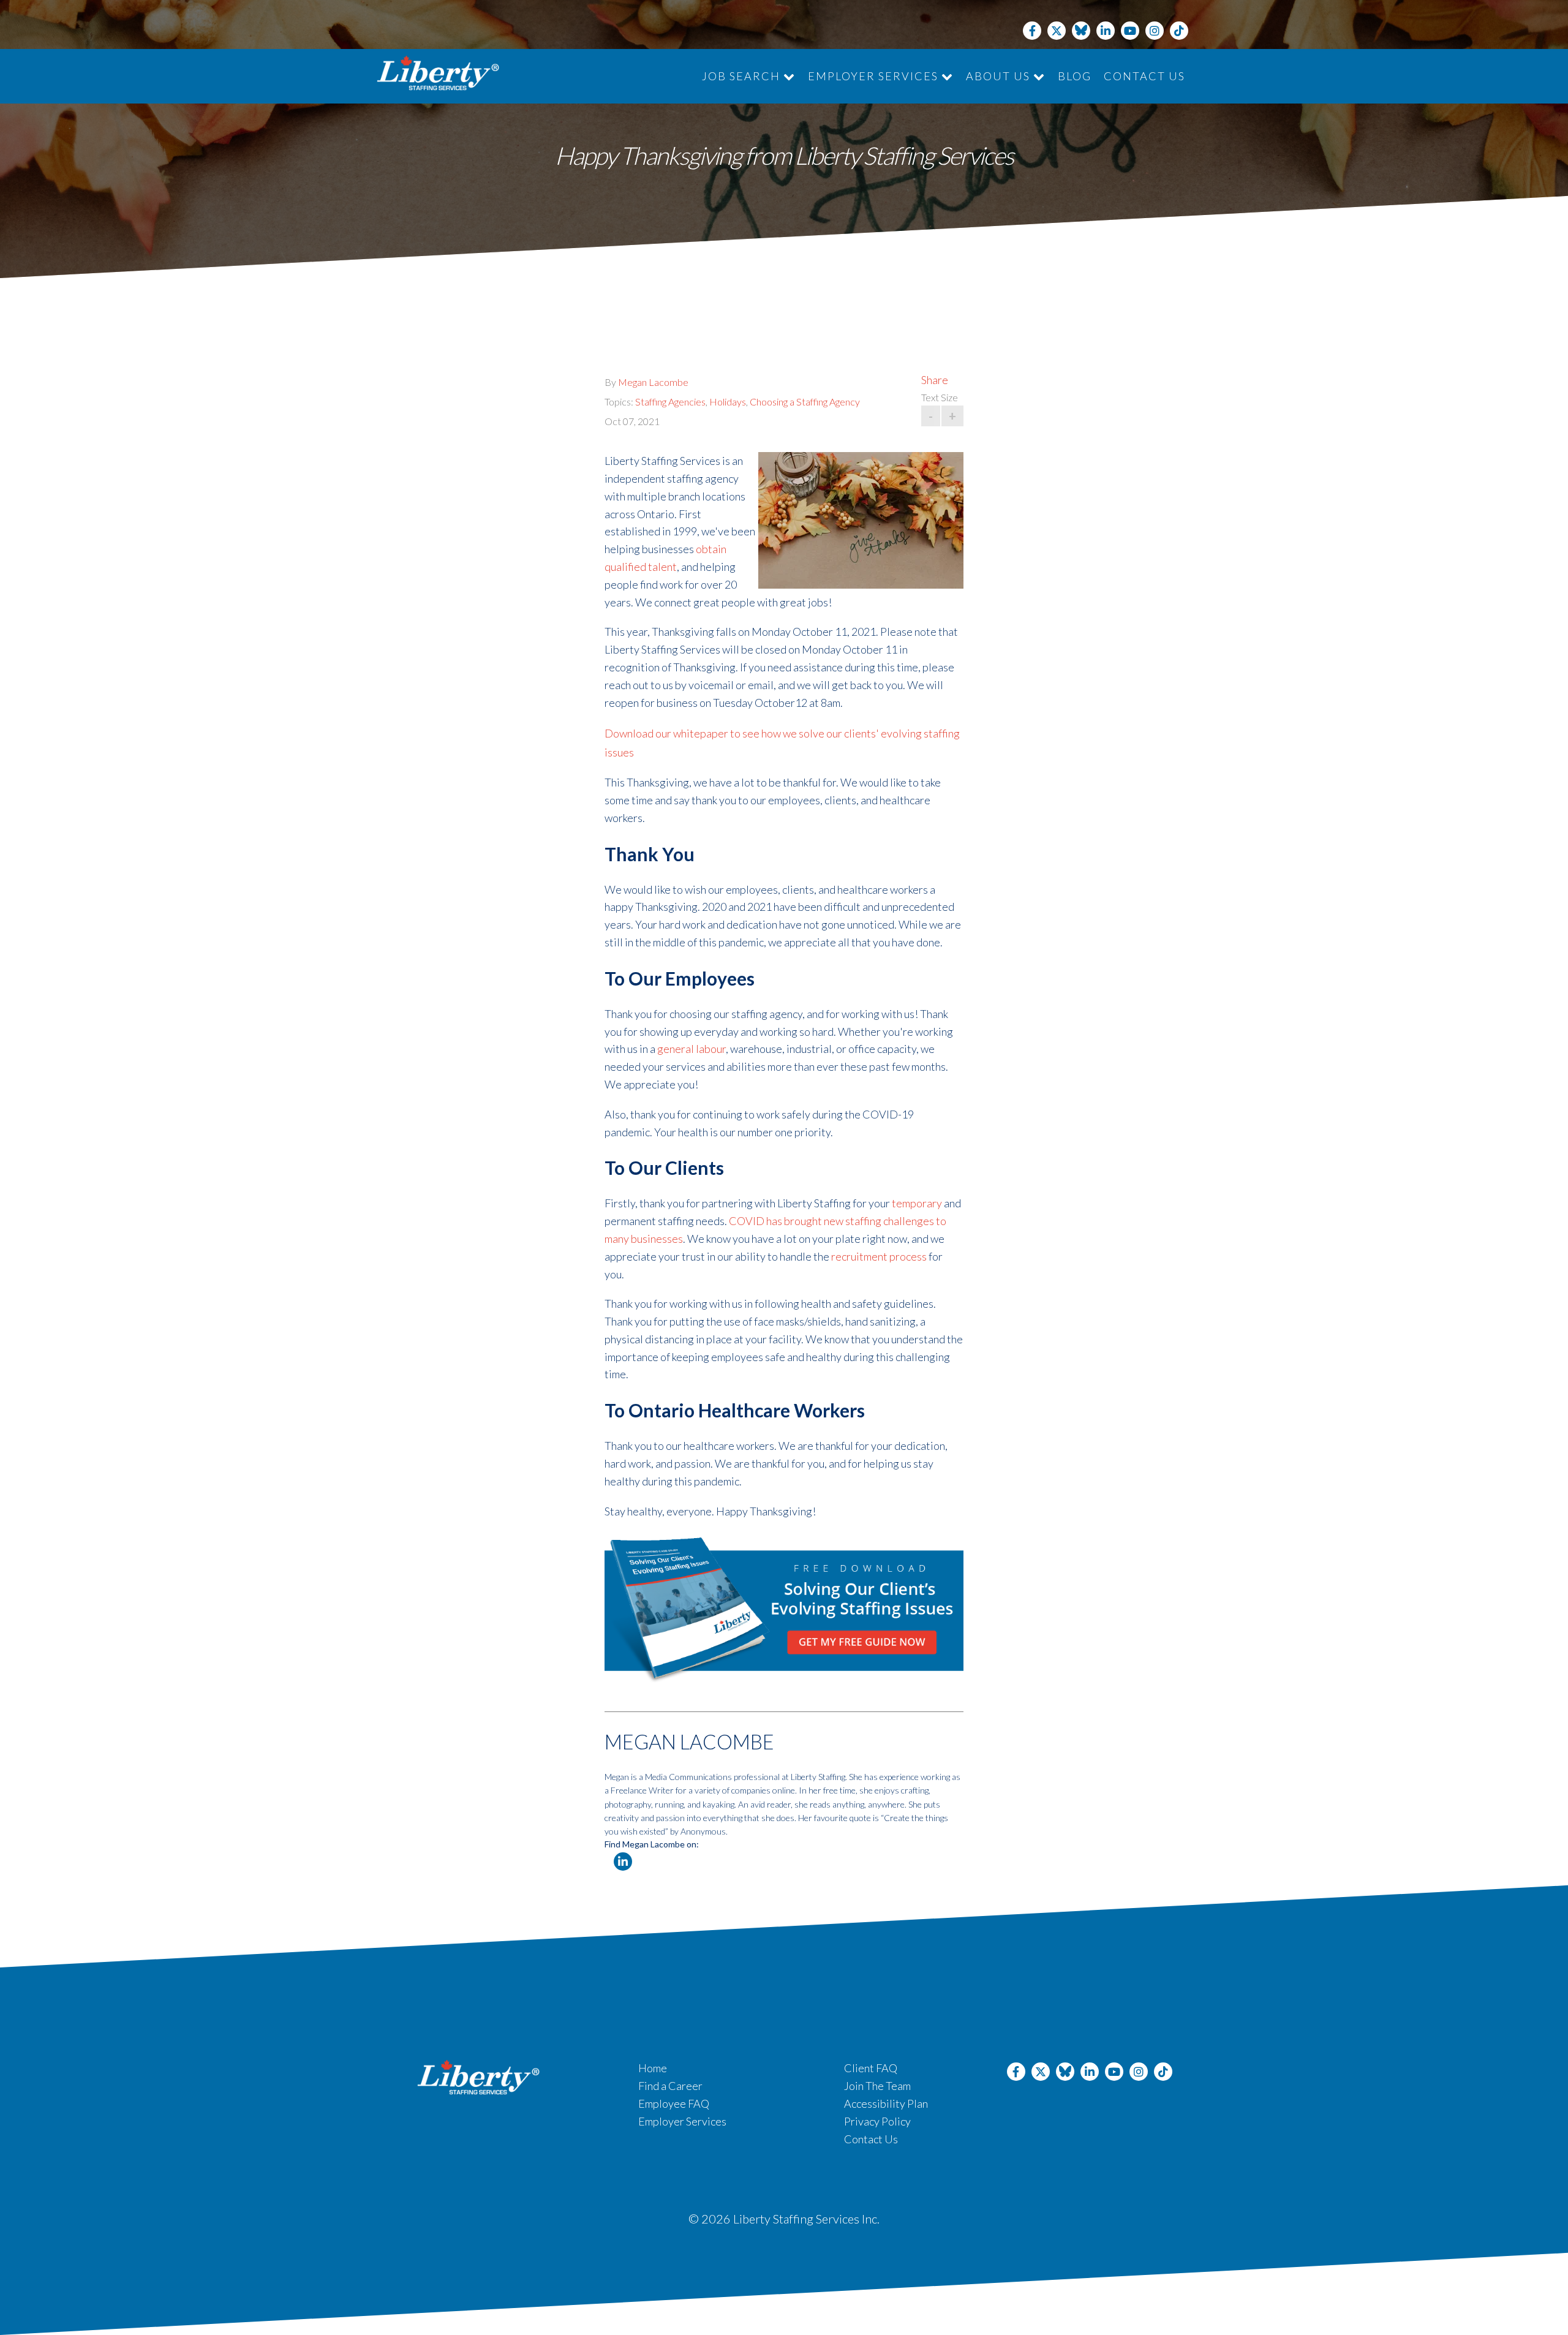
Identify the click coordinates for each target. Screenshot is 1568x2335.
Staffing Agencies (670, 402)
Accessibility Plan (886, 2103)
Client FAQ (871, 2068)
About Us (1000, 76)
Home (653, 2068)
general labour (692, 1049)
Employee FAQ (674, 2103)
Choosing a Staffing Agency (805, 402)
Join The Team (877, 2086)
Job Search (743, 76)
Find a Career (670, 2086)
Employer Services (875, 76)
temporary (917, 1203)
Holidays (728, 402)
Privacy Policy (877, 2121)
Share (935, 380)
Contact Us (1144, 76)
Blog (1075, 76)
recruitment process (879, 1256)
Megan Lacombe (653, 382)
